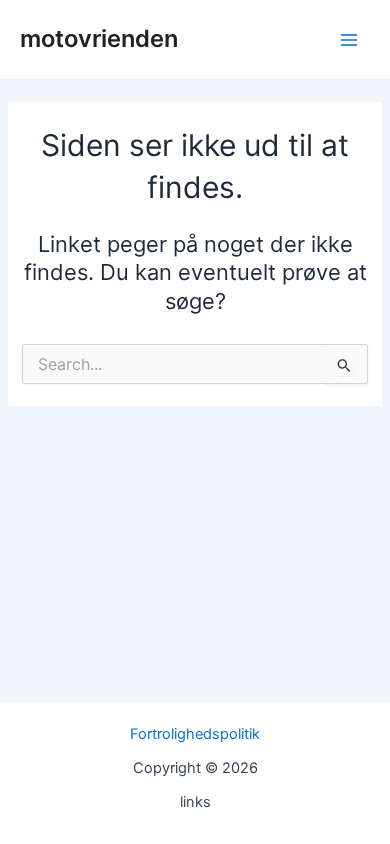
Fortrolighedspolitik (195, 734)
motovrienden (99, 38)
